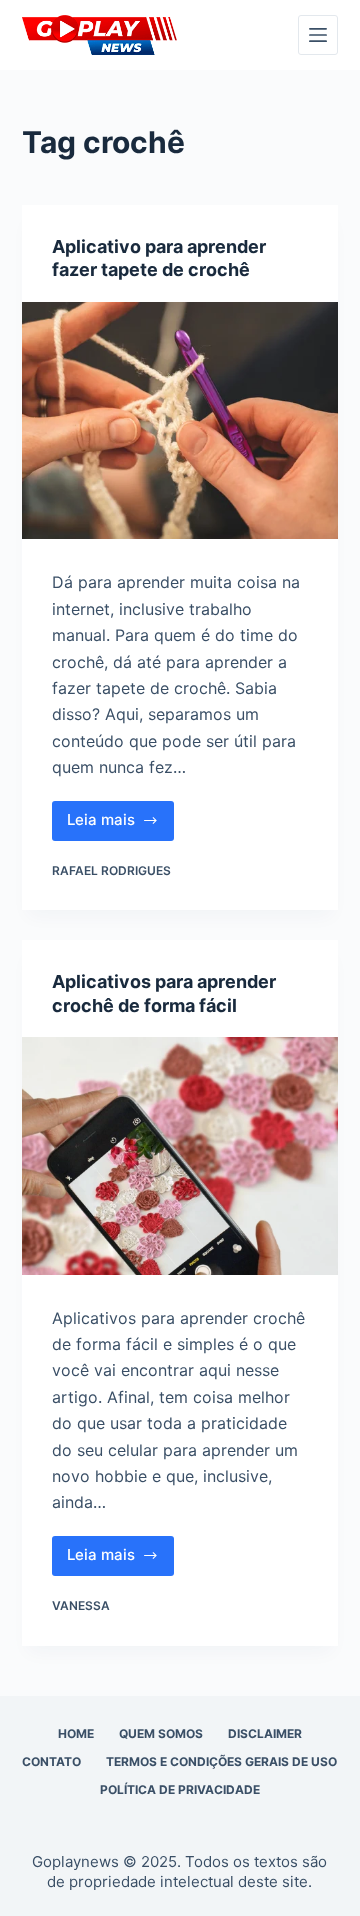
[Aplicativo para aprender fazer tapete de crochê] (180, 421)
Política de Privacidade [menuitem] (180, 1789)
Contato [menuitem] (51, 1761)
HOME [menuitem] (76, 1733)
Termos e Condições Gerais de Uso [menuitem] (221, 1761)
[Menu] (318, 35)
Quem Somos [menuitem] (161, 1733)
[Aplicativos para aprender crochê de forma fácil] (180, 1156)
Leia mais (121, 825)
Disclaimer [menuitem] (265, 1733)
